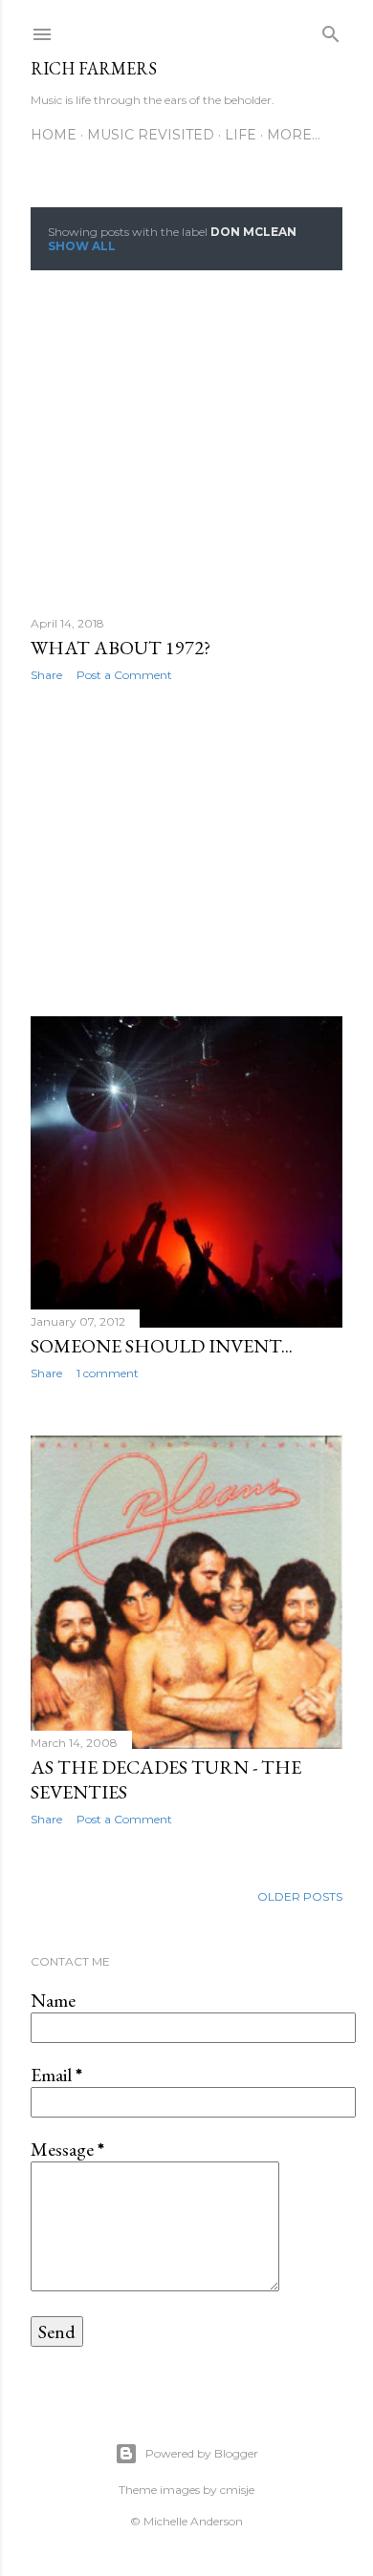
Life (241, 135)
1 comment (108, 1373)
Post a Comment (124, 675)
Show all (82, 246)
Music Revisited (151, 135)
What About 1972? (121, 648)
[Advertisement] (186, 849)
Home (54, 135)
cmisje (237, 2490)
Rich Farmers (94, 68)
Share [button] (46, 675)
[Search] (331, 30)
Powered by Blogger (202, 2453)
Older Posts (300, 1896)
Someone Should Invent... (162, 1346)
